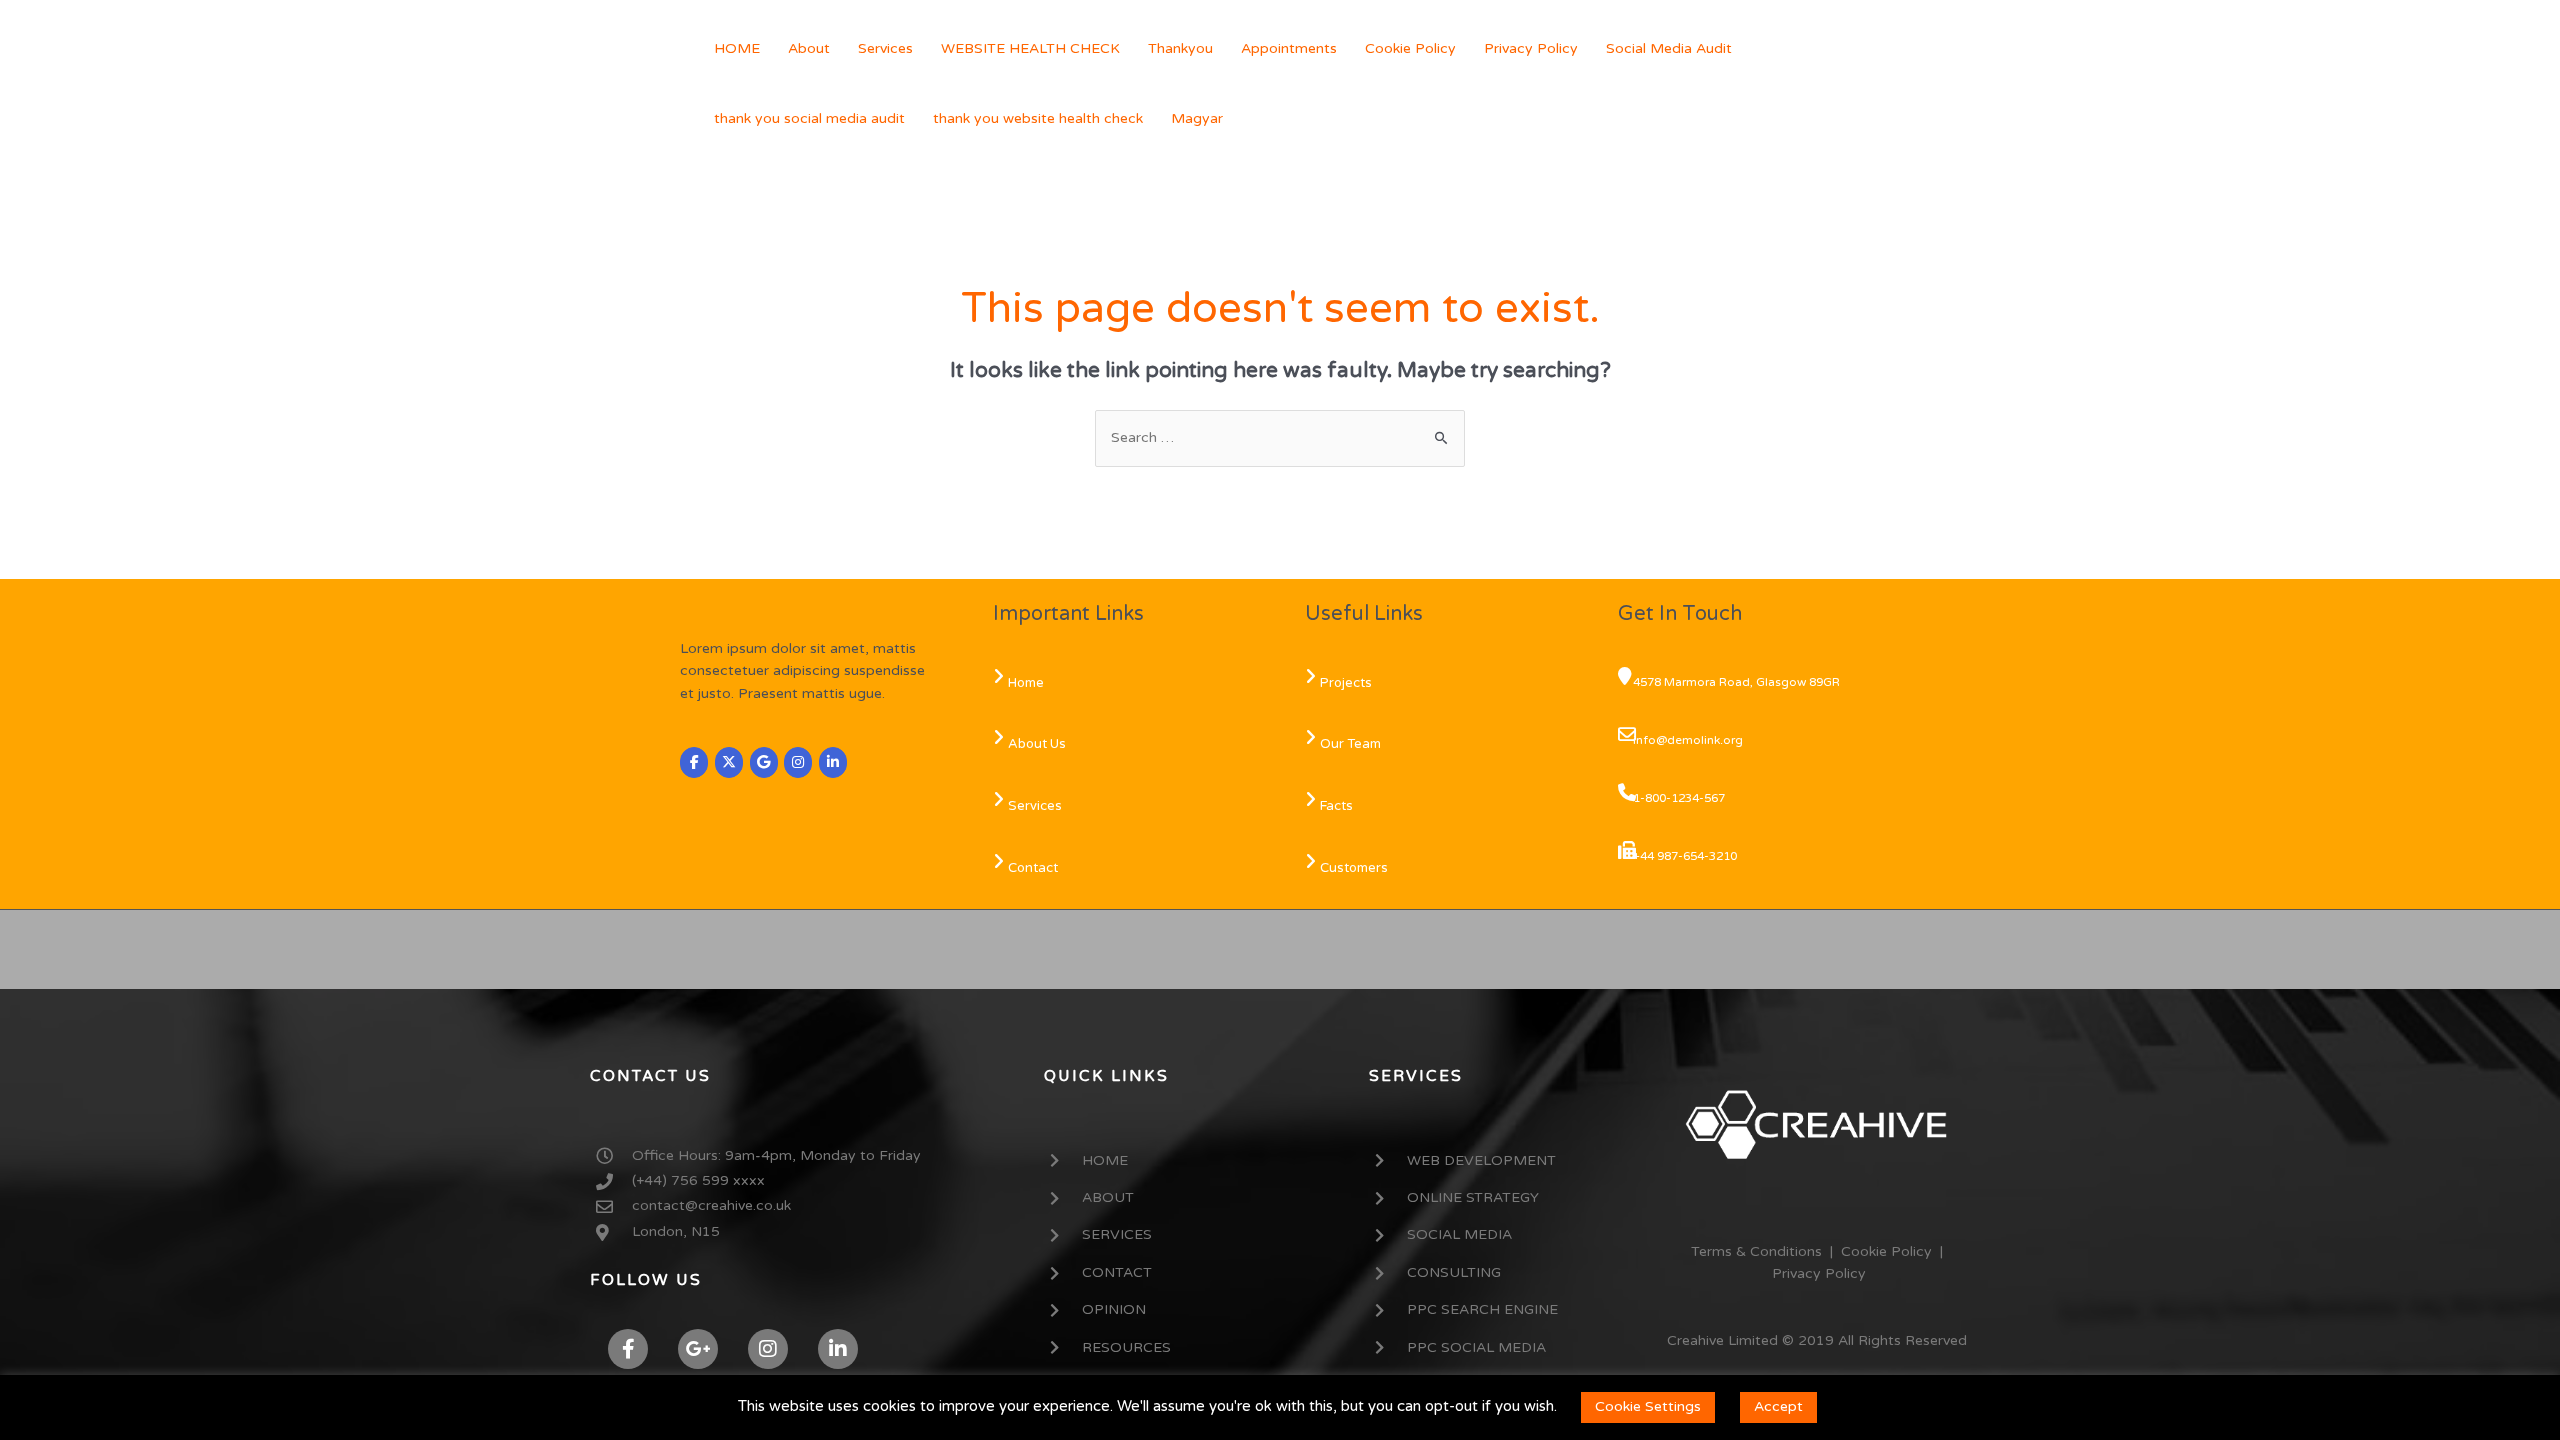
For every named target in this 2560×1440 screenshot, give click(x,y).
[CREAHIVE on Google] (764, 762)
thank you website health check (1038, 118)
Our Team (1350, 744)
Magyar (1197, 118)
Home (1026, 683)
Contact (1033, 868)
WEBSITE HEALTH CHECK (1030, 48)
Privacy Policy (1531, 48)
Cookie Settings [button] (1648, 1406)
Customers (1354, 868)
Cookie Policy (1410, 48)
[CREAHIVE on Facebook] (694, 762)
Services (885, 48)
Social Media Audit (1669, 48)
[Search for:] (1280, 437)
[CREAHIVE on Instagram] (798, 762)
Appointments (1289, 48)
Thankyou (1180, 48)
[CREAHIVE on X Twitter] (729, 762)
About (809, 48)
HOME (737, 48)
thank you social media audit (809, 118)
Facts (1336, 806)
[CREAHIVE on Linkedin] (833, 762)
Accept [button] (1778, 1406)
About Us (1037, 744)
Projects (1346, 683)
